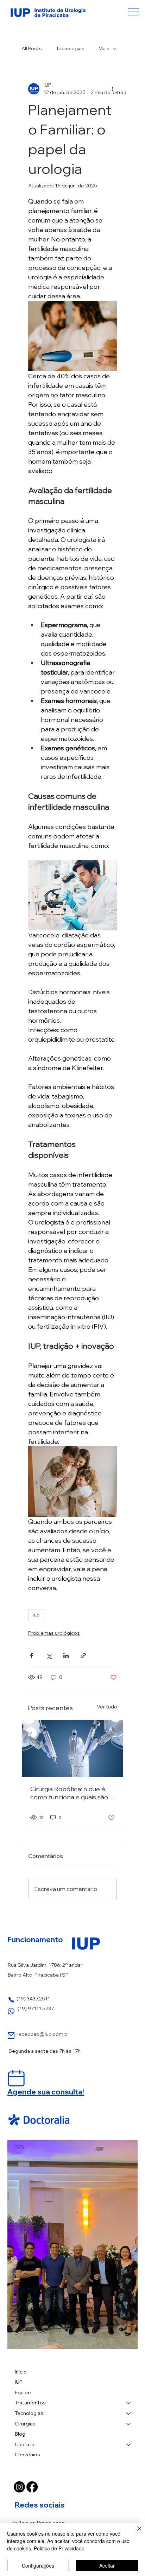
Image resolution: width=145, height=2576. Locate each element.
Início (21, 2372)
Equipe (23, 2392)
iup (36, 1615)
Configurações (38, 2565)
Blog (20, 2434)
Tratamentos (30, 2403)
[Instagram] (19, 2487)
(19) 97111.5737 (35, 2009)
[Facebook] (32, 2487)
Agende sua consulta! (46, 2092)
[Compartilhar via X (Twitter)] (49, 1656)
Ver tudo (107, 1707)
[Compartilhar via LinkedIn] (66, 1656)
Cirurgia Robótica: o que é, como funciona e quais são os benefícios (69, 1793)
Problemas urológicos (54, 1633)
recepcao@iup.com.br (43, 2034)
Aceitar (107, 2565)
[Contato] (129, 2445)
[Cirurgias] (129, 2424)
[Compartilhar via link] (83, 1656)
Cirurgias (25, 2424)
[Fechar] (135, 2533)
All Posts (32, 48)
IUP (19, 2382)
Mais (104, 48)
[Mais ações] (113, 89)
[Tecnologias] (129, 2414)
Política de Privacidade (38, 2523)
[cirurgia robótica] (72, 1748)
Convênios (27, 2455)
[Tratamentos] (129, 2403)
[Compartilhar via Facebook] (31, 1656)
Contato (25, 2444)
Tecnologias (70, 48)
